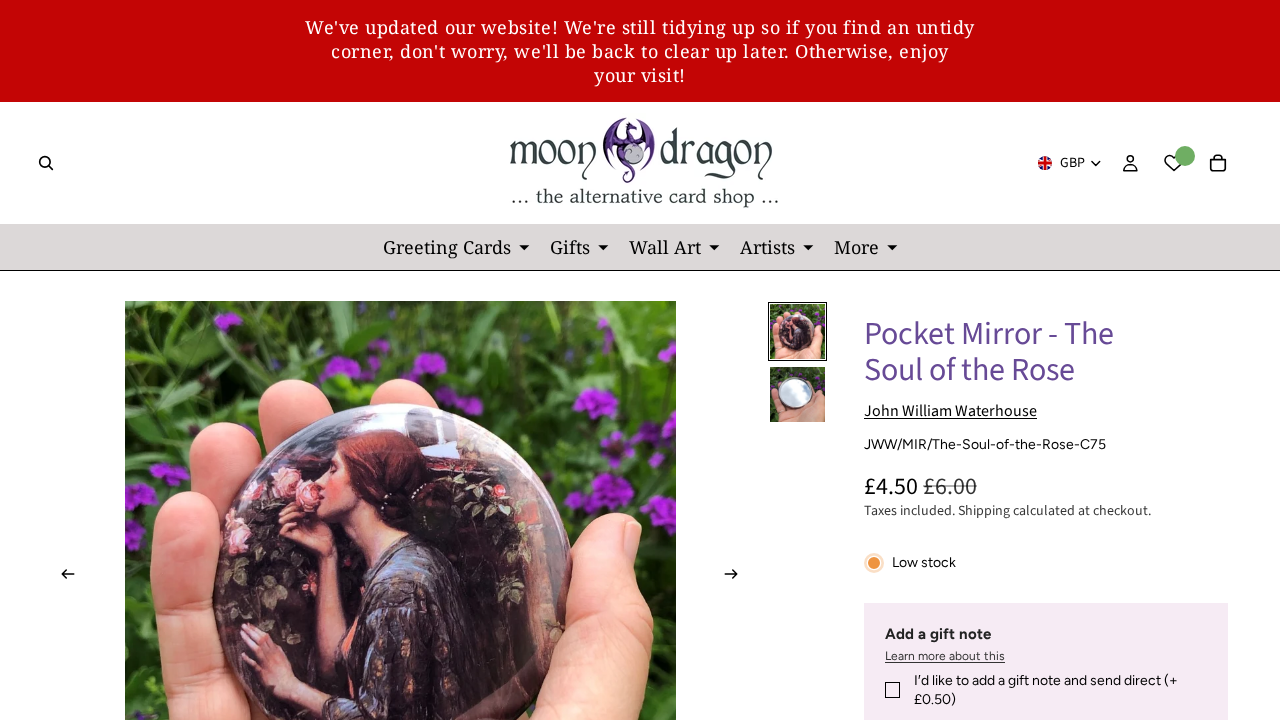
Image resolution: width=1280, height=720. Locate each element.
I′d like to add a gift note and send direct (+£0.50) (1046, 690)
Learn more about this (945, 656)
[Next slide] (737, 577)
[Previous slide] (62, 577)
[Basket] (1218, 163)
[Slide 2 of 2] (797, 394)
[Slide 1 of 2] (797, 331)
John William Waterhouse (950, 411)
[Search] (46, 163)
